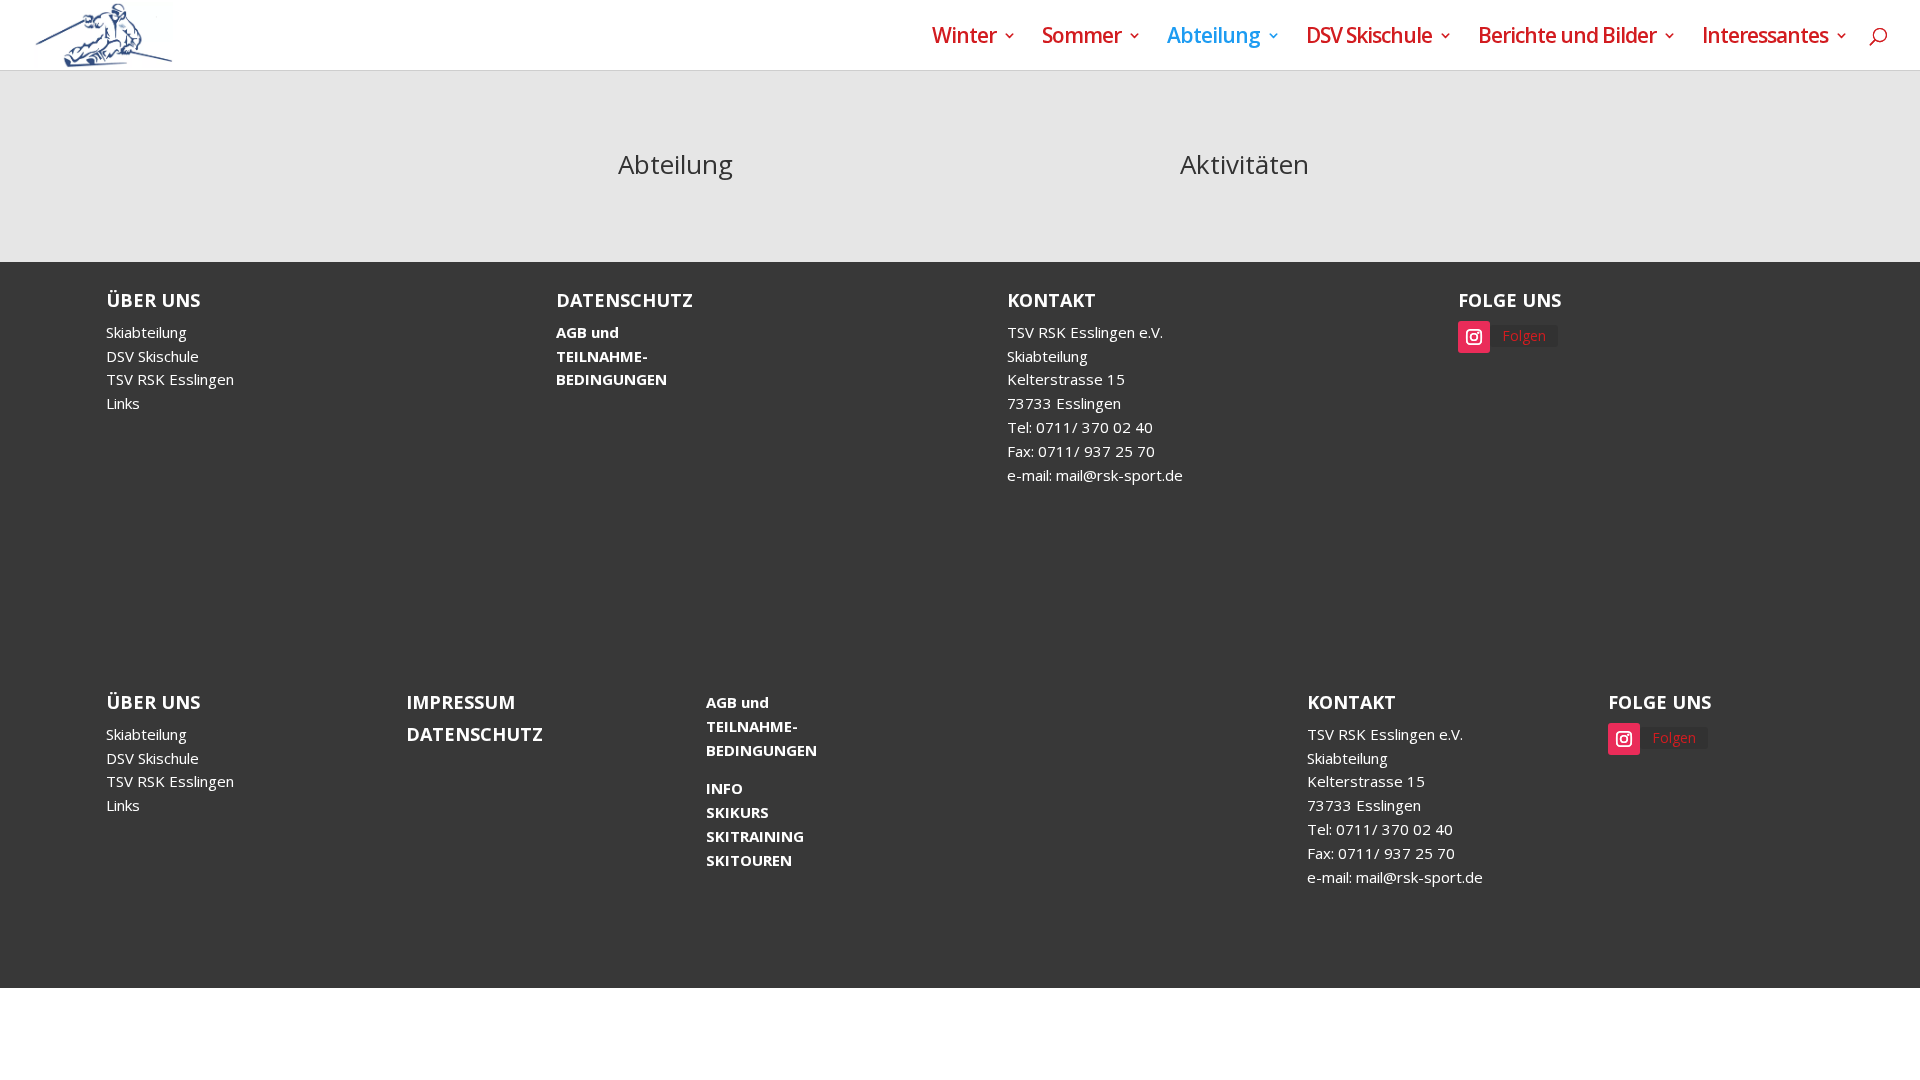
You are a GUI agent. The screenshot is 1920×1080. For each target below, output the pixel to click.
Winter (964, 38)
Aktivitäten (1244, 164)
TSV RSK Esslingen (170, 379)
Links (123, 403)
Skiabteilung (146, 332)
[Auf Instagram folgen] (1474, 337)
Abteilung (1213, 38)
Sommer (1081, 38)
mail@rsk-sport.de (1119, 475)
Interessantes (1765, 38)
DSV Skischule (1369, 38)
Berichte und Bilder (1567, 38)
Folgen (1524, 335)
